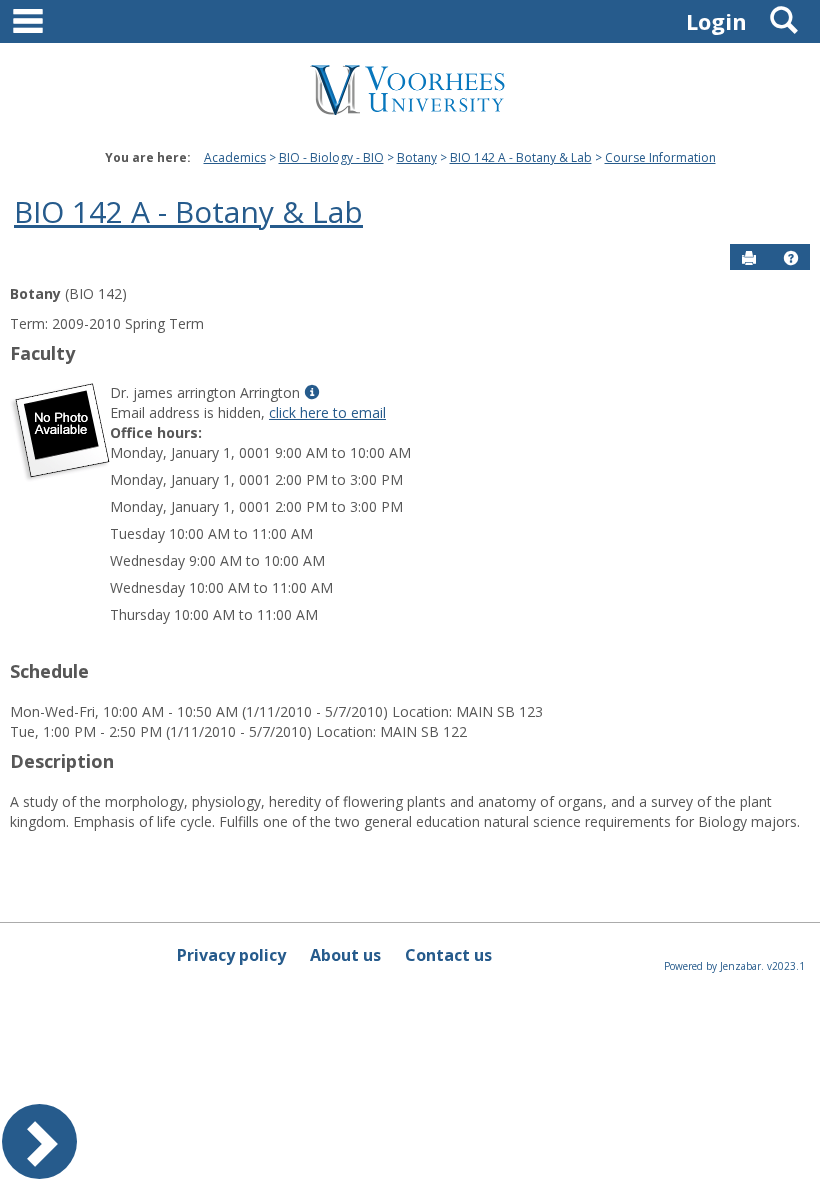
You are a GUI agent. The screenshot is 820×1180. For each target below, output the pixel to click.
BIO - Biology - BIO (331, 157)
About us (345, 955)
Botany (417, 157)
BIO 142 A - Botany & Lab (521, 157)
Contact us (448, 955)
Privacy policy (231, 955)
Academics (235, 157)
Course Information (660, 157)
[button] (791, 258)
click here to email (327, 412)
